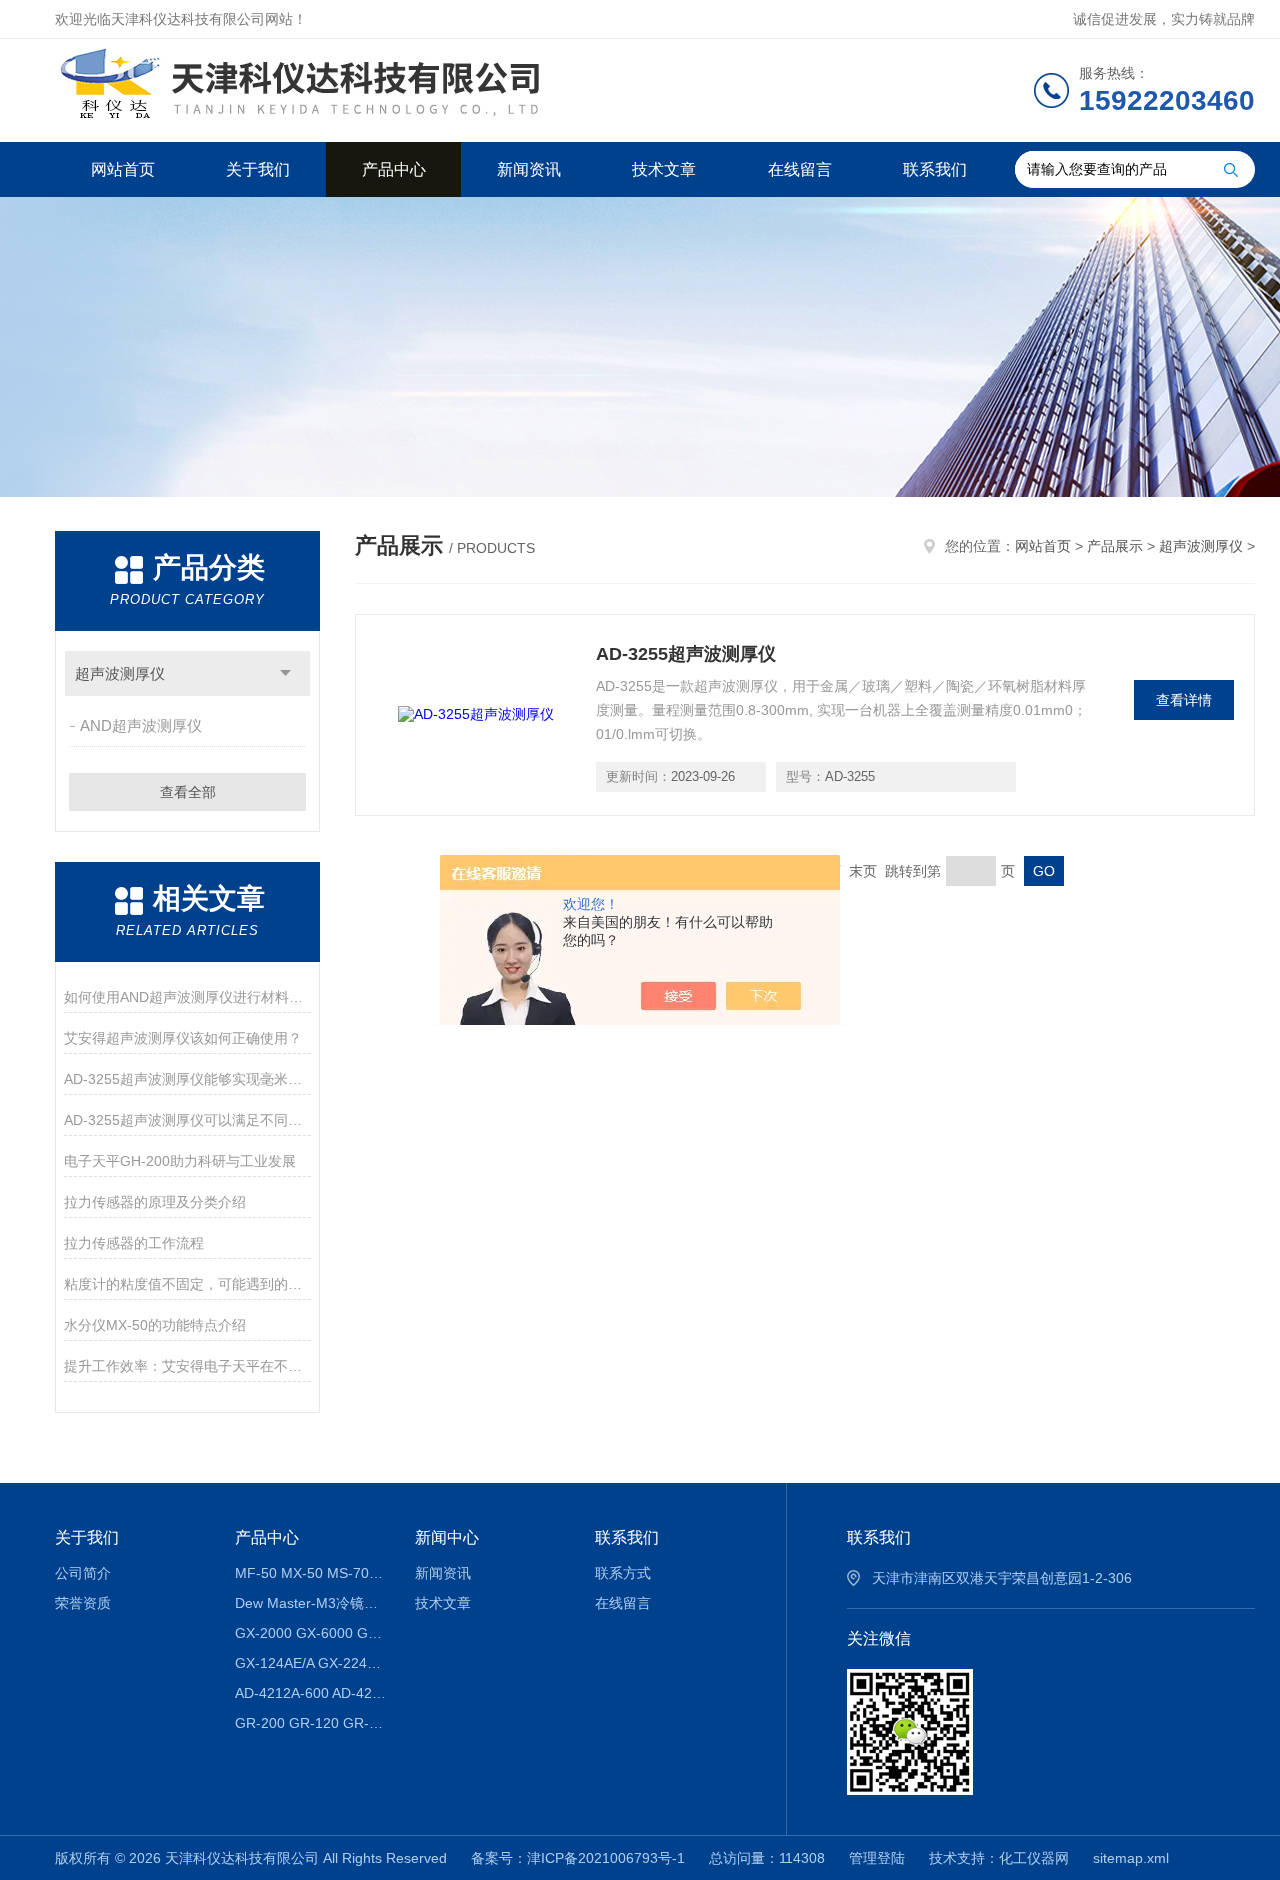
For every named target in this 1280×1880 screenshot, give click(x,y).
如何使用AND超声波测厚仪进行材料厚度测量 (187, 997)
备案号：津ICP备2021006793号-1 (578, 1858)
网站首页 (123, 169)
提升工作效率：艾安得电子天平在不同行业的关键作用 (187, 1366)
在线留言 (800, 169)
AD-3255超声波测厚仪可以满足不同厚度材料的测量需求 (187, 1120)
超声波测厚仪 (120, 673)
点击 (285, 673)
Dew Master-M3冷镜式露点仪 (310, 1603)
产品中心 (394, 169)
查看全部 (188, 792)
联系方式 (623, 1573)
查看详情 (1184, 700)
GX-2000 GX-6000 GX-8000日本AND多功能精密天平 (310, 1633)
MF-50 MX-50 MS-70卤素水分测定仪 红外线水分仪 (310, 1573)
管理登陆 (877, 1858)
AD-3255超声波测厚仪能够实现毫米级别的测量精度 (187, 1079)
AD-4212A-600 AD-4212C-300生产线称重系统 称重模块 (310, 1693)
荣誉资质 (83, 1603)
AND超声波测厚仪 (141, 725)
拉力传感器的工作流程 (134, 1243)
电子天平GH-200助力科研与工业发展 (180, 1161)
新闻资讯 (529, 169)
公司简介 (83, 1573)
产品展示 (1115, 546)
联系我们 (935, 169)
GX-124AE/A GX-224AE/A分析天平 (310, 1663)
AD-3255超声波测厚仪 (686, 654)
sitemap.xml (1131, 1858)
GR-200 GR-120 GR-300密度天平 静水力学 (310, 1723)
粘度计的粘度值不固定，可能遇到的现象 (187, 1284)
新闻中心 (447, 1537)
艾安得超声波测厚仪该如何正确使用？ (183, 1038)
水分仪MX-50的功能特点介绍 (155, 1325)
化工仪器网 (1034, 1858)
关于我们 (258, 169)
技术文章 (664, 169)
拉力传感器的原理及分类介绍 (155, 1202)
